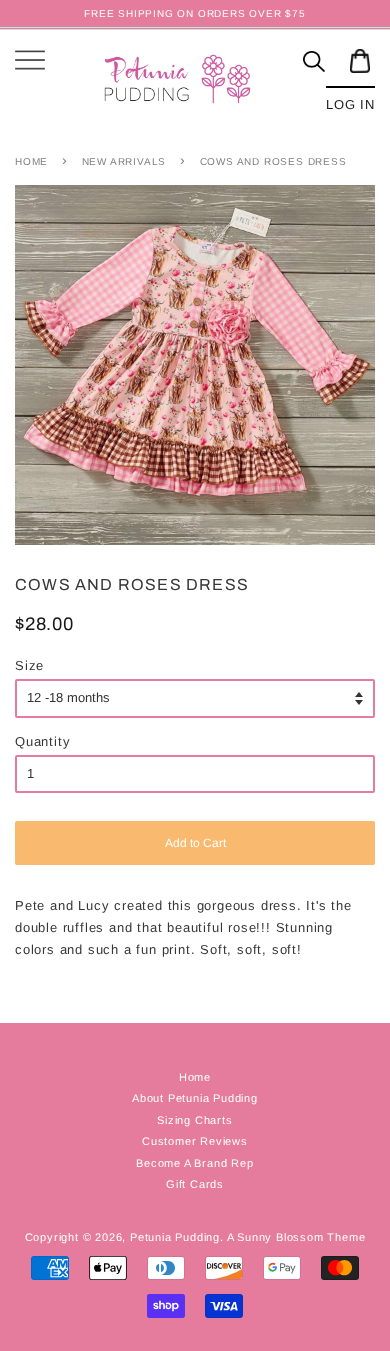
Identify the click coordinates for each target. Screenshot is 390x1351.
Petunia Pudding (175, 1237)
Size (29, 665)
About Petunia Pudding (195, 1098)
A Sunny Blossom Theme (296, 1237)
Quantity (42, 741)
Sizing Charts (194, 1120)
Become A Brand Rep (194, 1163)
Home (31, 161)
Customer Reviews (195, 1141)
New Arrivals (124, 161)
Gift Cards (195, 1184)
